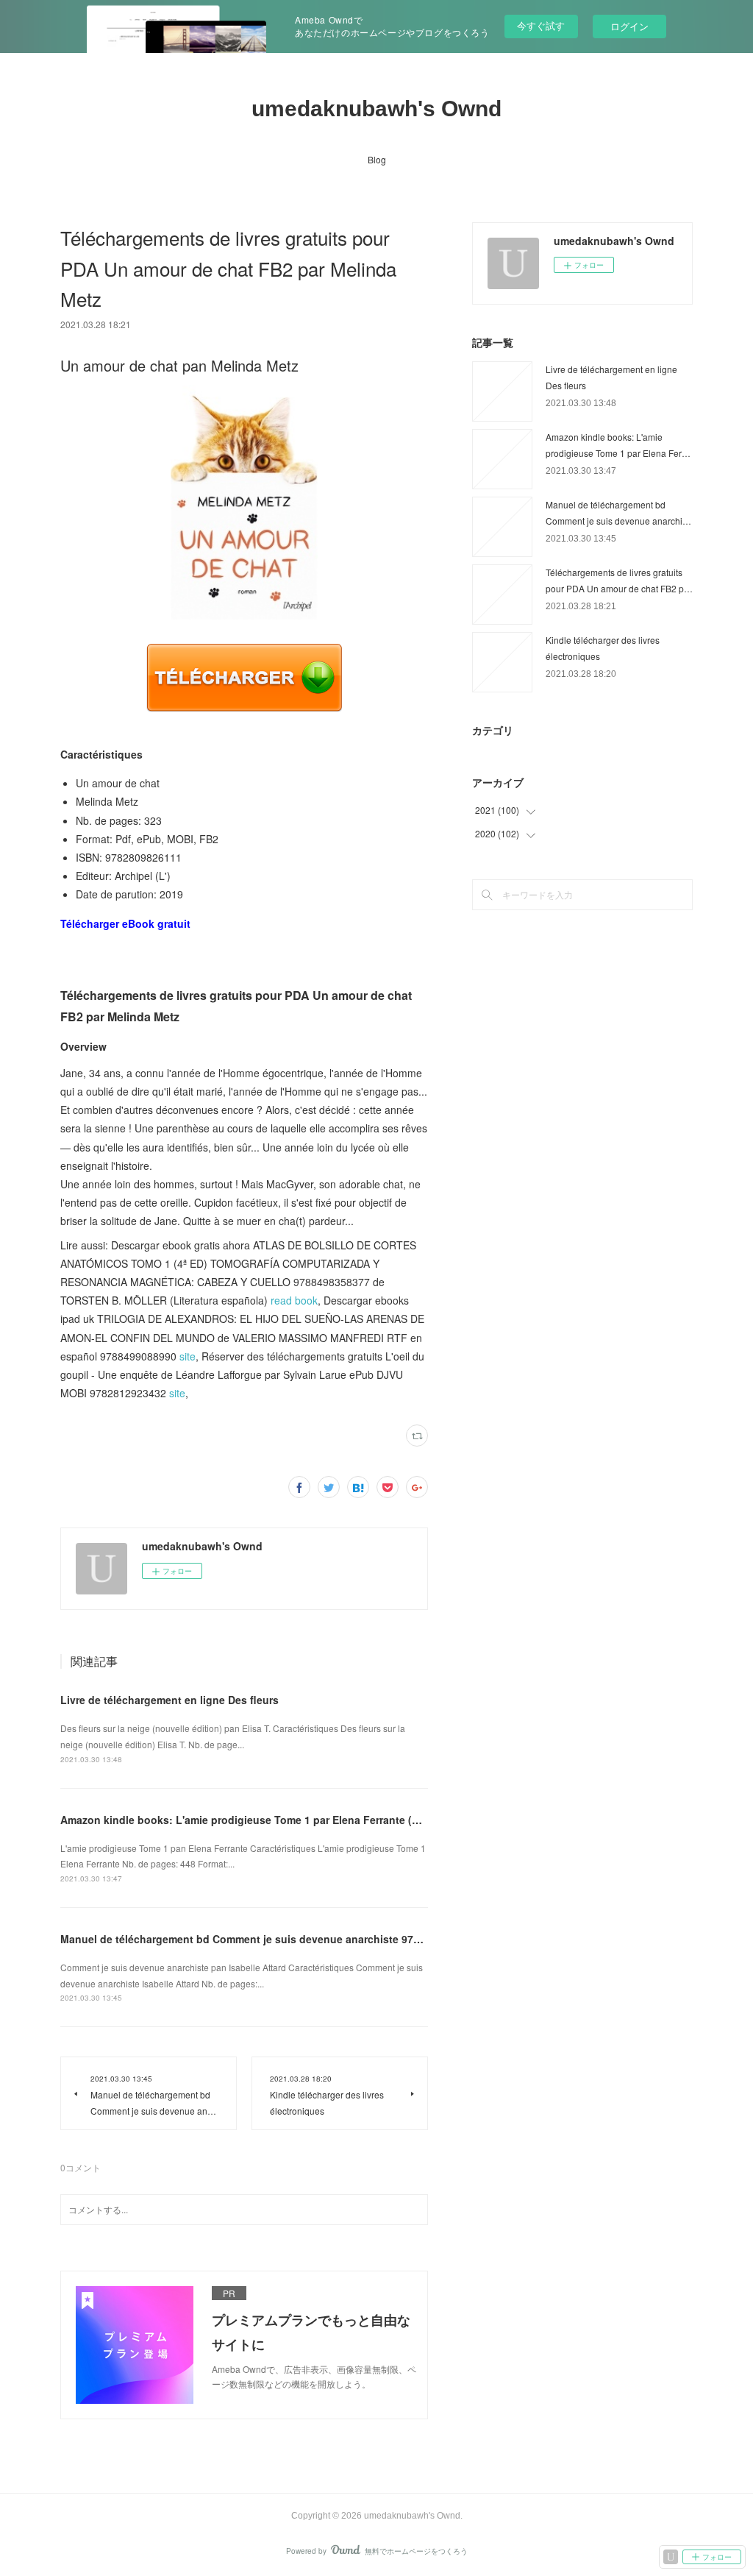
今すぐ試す (541, 25)
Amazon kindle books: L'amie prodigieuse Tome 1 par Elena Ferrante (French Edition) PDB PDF (299, 1820)
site (188, 1356)
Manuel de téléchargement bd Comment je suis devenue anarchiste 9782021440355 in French (295, 1939)
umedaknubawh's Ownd (376, 109)
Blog (377, 159)
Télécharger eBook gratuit (125, 923)
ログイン (629, 26)
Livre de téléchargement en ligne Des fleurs (169, 1700)
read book (294, 1300)
